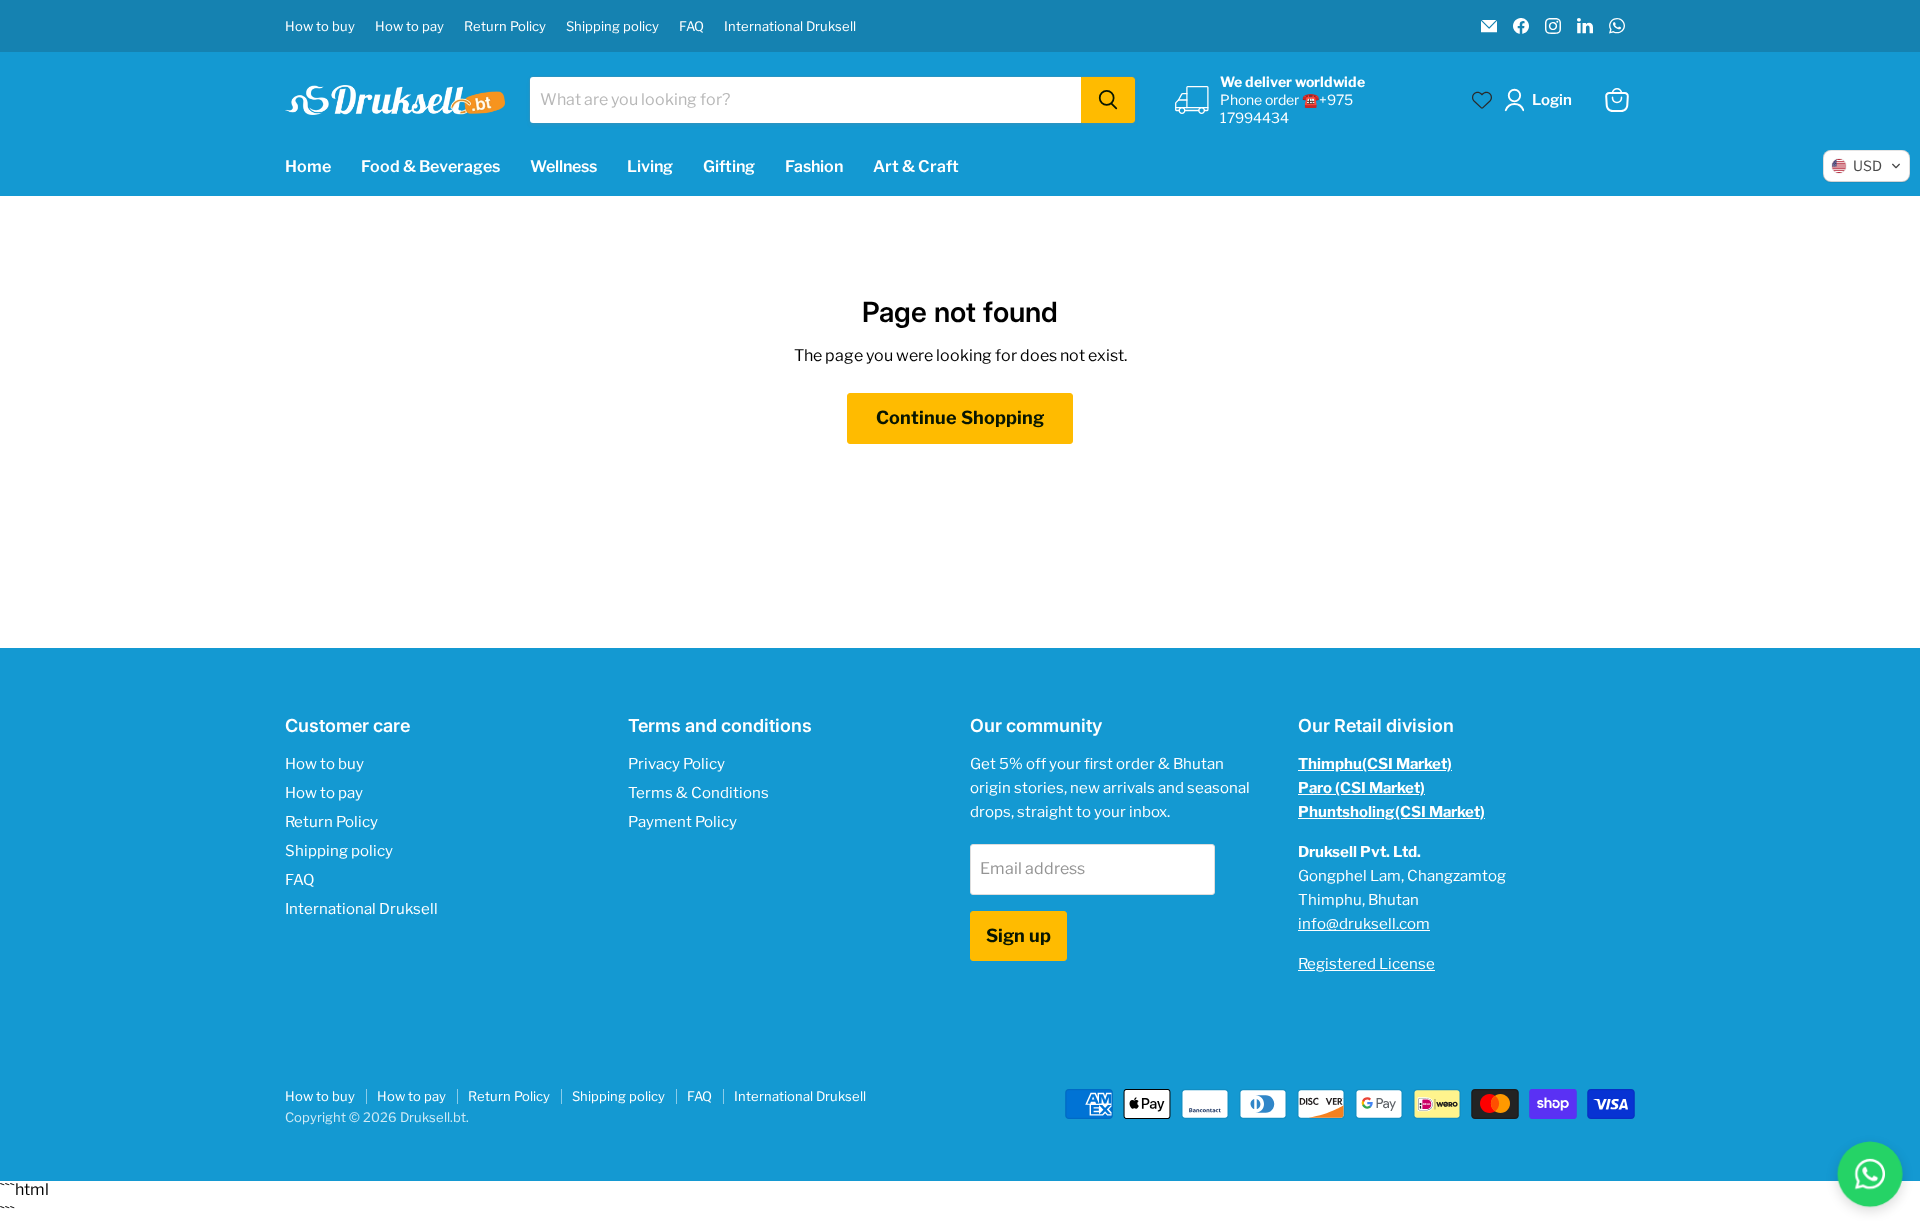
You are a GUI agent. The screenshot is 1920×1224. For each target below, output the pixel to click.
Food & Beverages (430, 166)
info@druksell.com (1364, 924)
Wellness (563, 166)
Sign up (1018, 935)
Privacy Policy (676, 764)
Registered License (1366, 964)
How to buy (320, 26)
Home (308, 166)
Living (650, 166)
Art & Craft (916, 166)
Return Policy (505, 26)
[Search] (1108, 100)
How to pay (409, 26)
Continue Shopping (960, 417)
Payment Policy (682, 822)
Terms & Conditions (698, 793)
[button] (1542, 100)
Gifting (729, 166)
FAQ (691, 26)
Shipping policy (612, 26)
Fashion (814, 166)
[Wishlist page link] (1482, 100)
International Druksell (790, 26)
